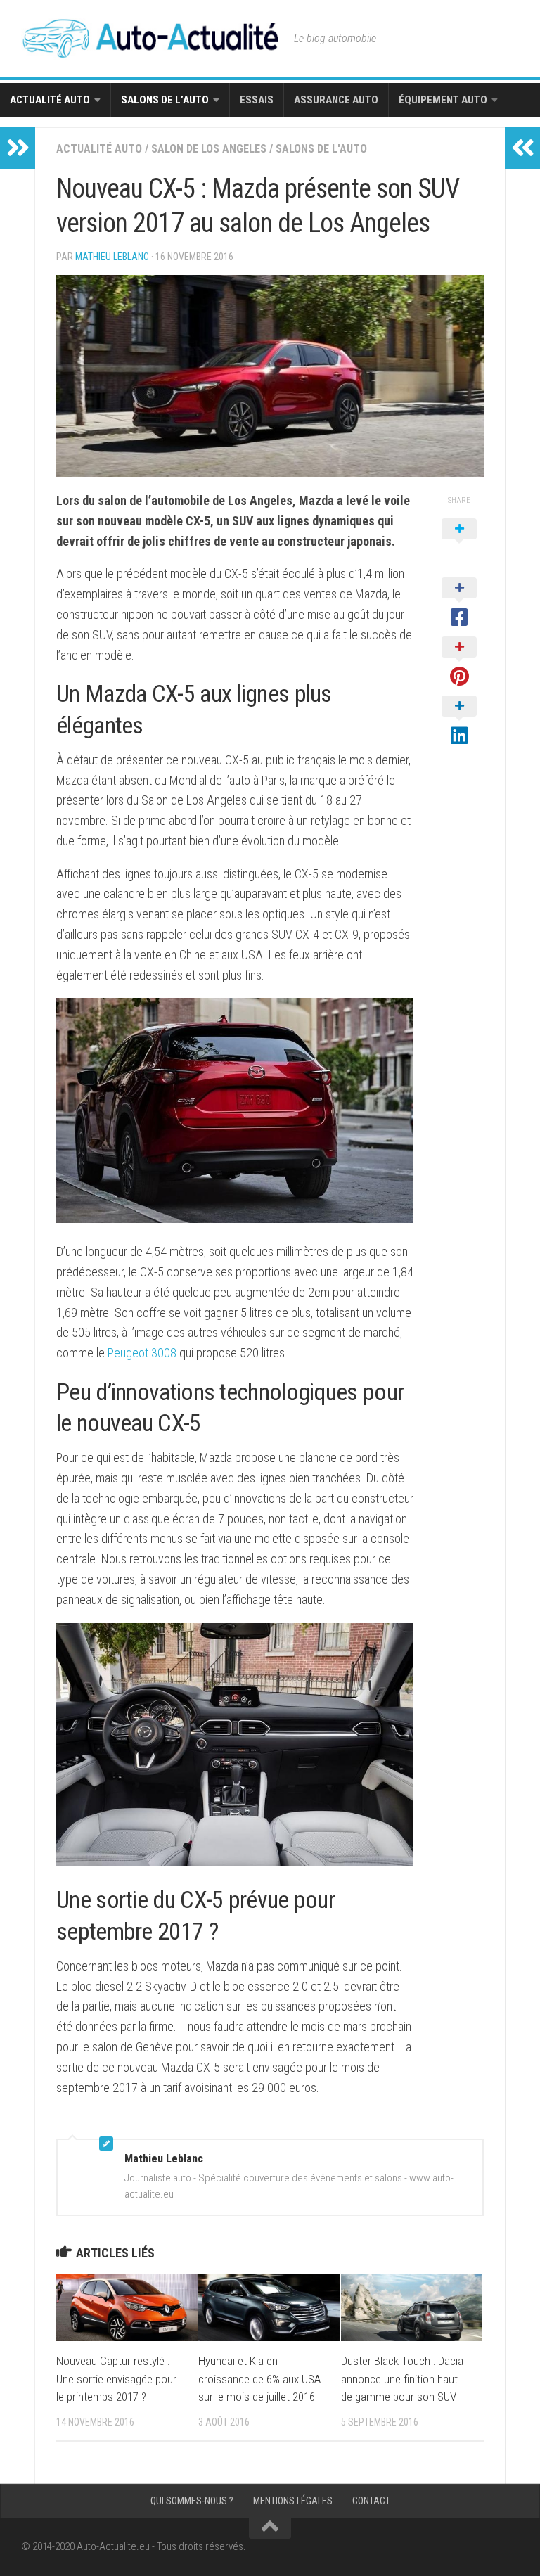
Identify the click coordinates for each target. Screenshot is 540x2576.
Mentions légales (293, 2501)
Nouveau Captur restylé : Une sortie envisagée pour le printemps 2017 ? (116, 2379)
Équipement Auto (443, 100)
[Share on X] (459, 544)
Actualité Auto (50, 100)
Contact (371, 2501)
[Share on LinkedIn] (459, 722)
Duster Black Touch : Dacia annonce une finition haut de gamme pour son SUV (402, 2379)
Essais (257, 100)
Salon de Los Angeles (209, 149)
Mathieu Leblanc (112, 257)
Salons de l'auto (321, 149)
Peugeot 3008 (142, 1353)
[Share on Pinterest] (459, 662)
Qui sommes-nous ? (192, 2501)
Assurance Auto (336, 100)
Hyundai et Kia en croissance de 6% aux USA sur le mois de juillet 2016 (259, 2379)
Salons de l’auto (165, 100)
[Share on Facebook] (459, 603)
